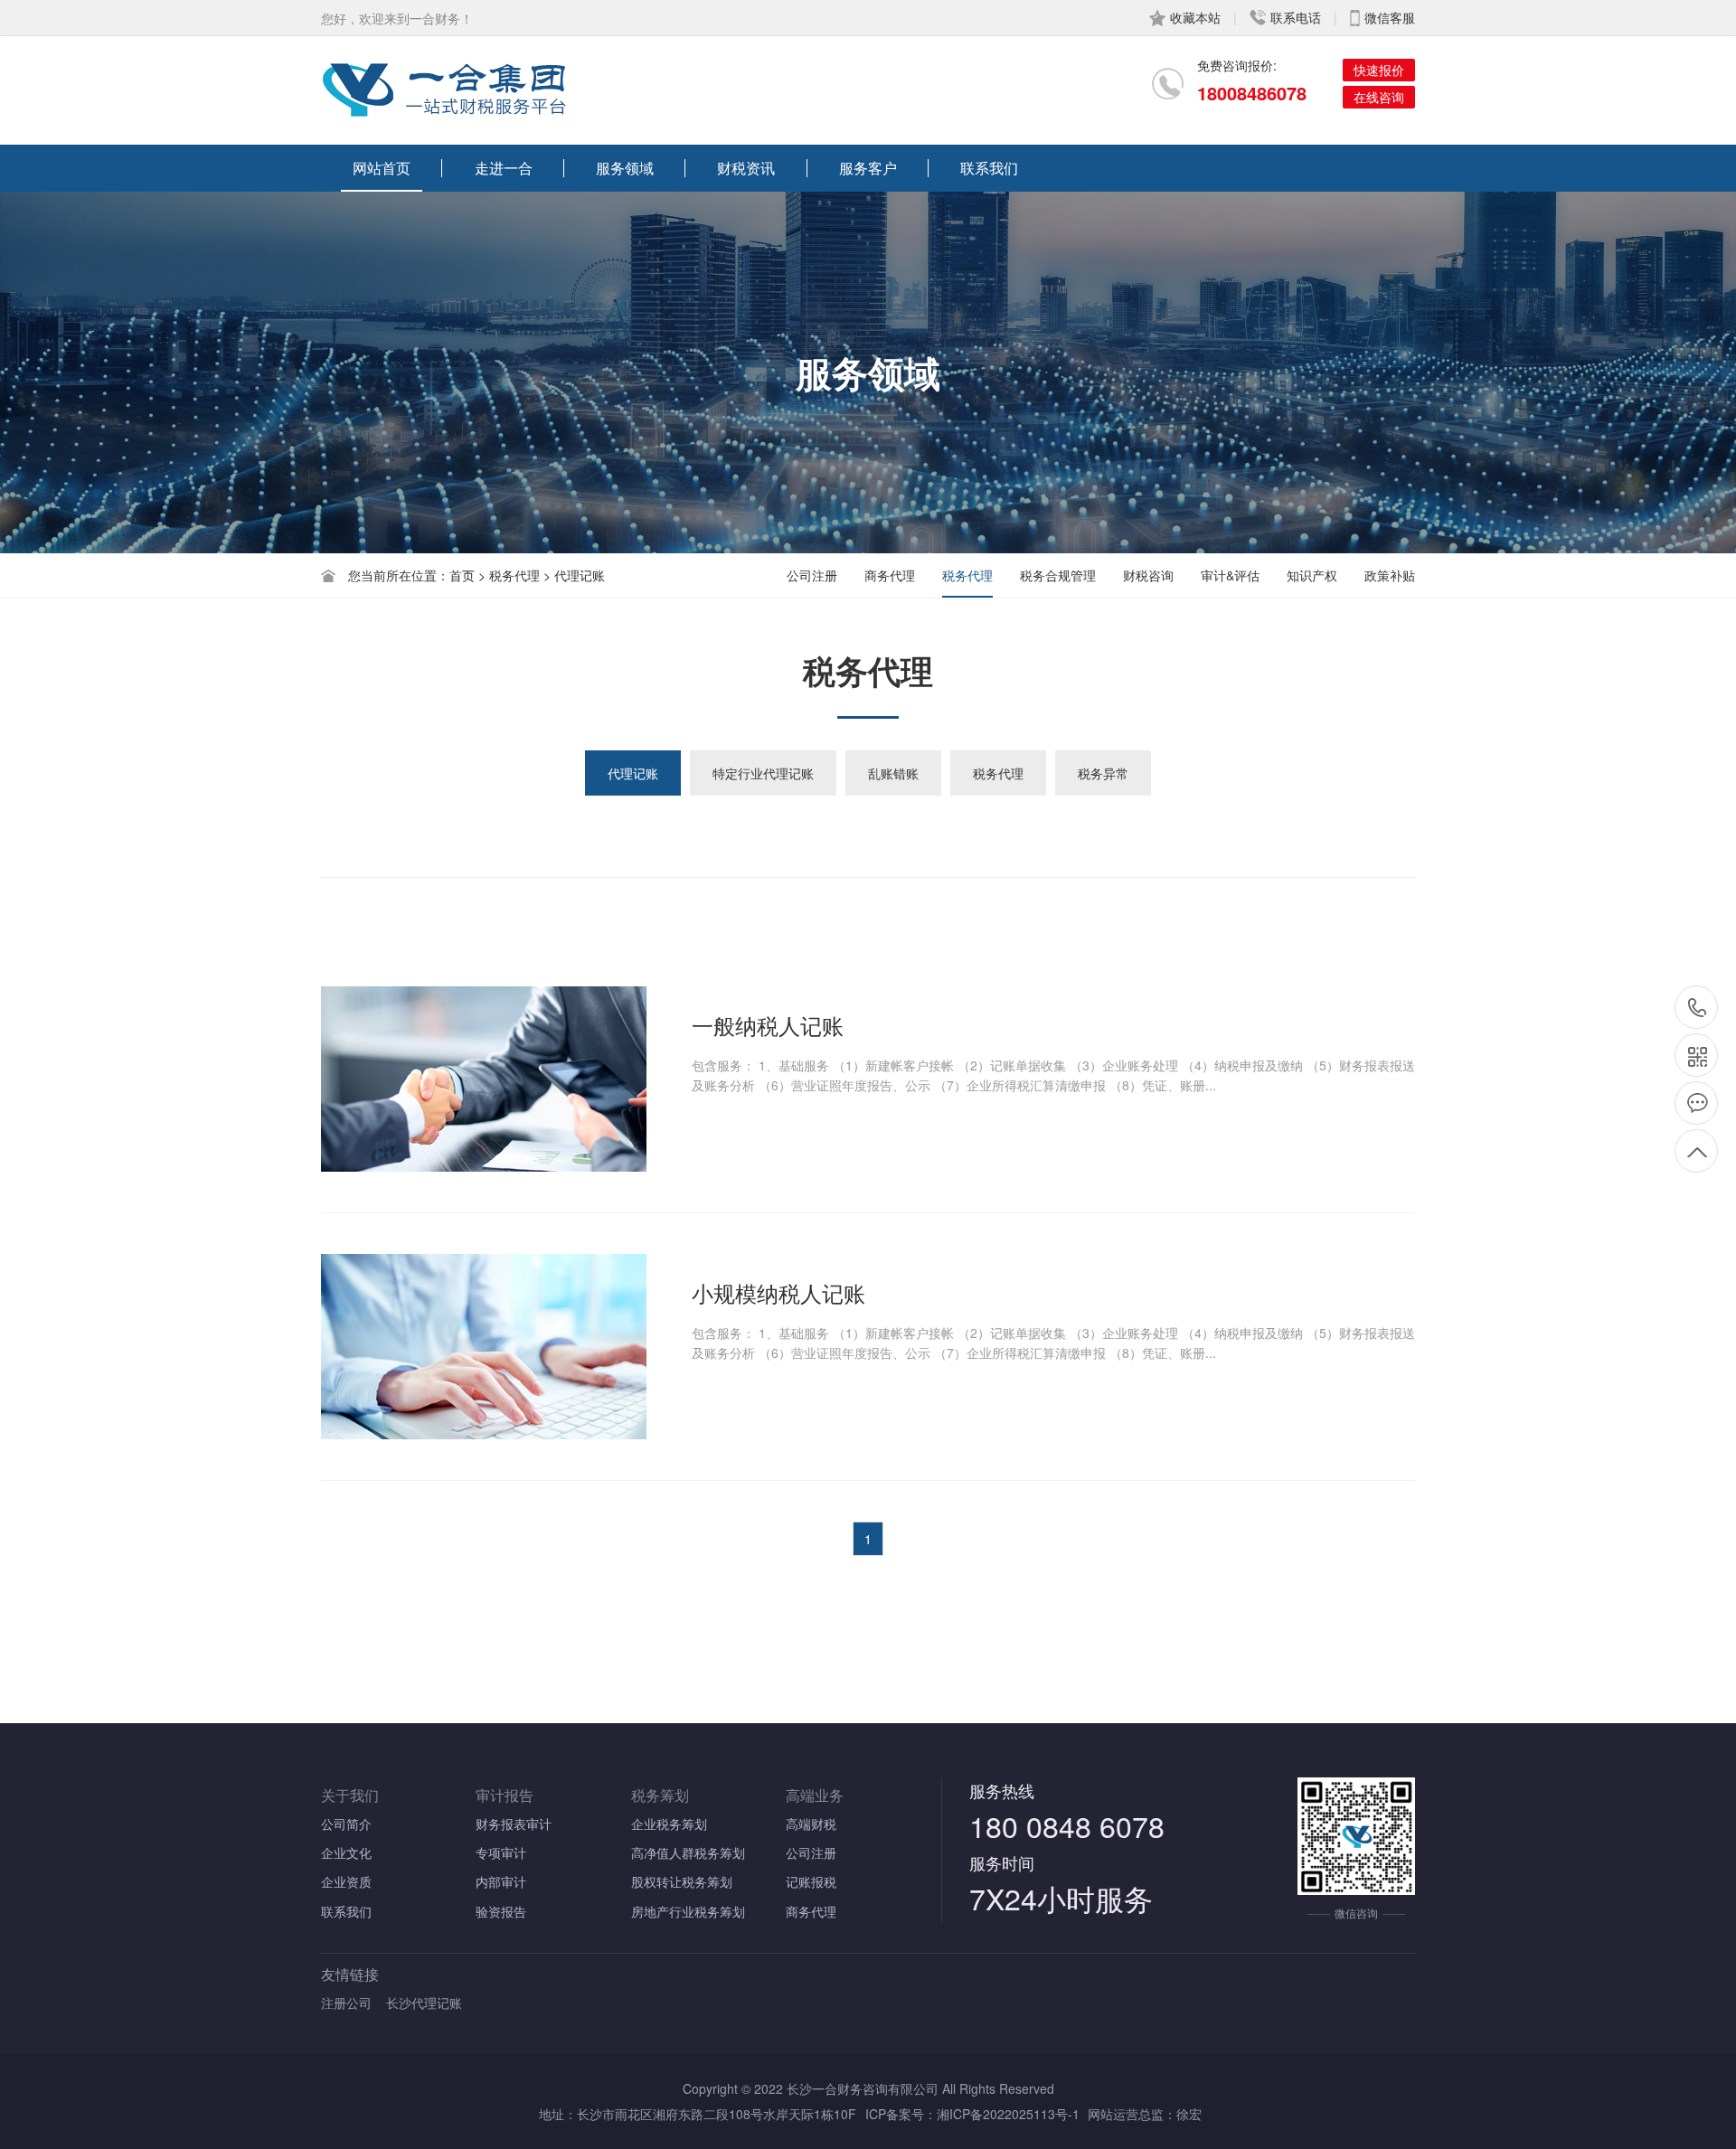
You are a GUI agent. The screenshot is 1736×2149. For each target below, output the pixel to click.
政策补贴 (1390, 575)
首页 (462, 575)
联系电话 (1296, 17)
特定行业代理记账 (763, 773)
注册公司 (346, 2003)
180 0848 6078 (1067, 1825)
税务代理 (967, 575)
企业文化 (346, 1852)
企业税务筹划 (669, 1824)
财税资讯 (746, 168)
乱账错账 (893, 773)
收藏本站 (1195, 17)
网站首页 (382, 168)
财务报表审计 (514, 1824)
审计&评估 (1230, 575)
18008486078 (1252, 93)
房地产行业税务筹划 (688, 1911)
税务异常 (1103, 773)
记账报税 (811, 1881)
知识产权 (1312, 575)
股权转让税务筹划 (682, 1881)
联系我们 (989, 168)
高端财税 (811, 1824)
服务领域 (625, 168)
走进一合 (504, 168)
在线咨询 (1379, 97)
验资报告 (501, 1911)
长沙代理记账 (424, 2003)
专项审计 (501, 1852)
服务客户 (868, 168)
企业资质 (346, 1881)
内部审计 (501, 1881)
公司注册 (812, 575)
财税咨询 (1148, 575)
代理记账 (633, 773)
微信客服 (1390, 17)
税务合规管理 (1058, 575)
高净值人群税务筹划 (688, 1852)
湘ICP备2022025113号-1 (1008, 2114)
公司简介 (346, 1824)
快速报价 (1379, 70)
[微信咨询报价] (1696, 1055)
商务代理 (890, 575)
